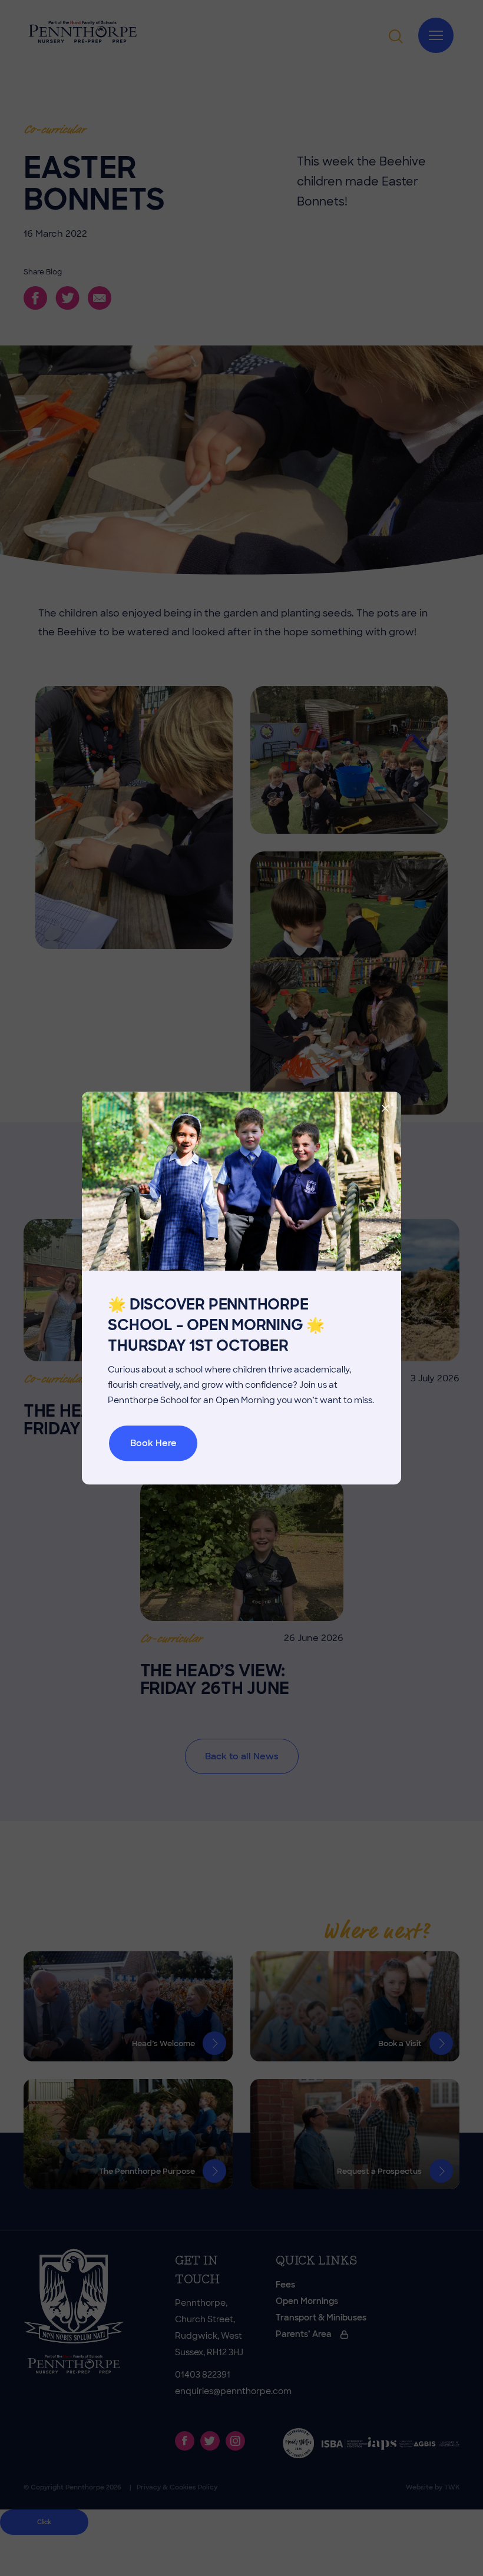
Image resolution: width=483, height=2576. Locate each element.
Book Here (153, 1443)
